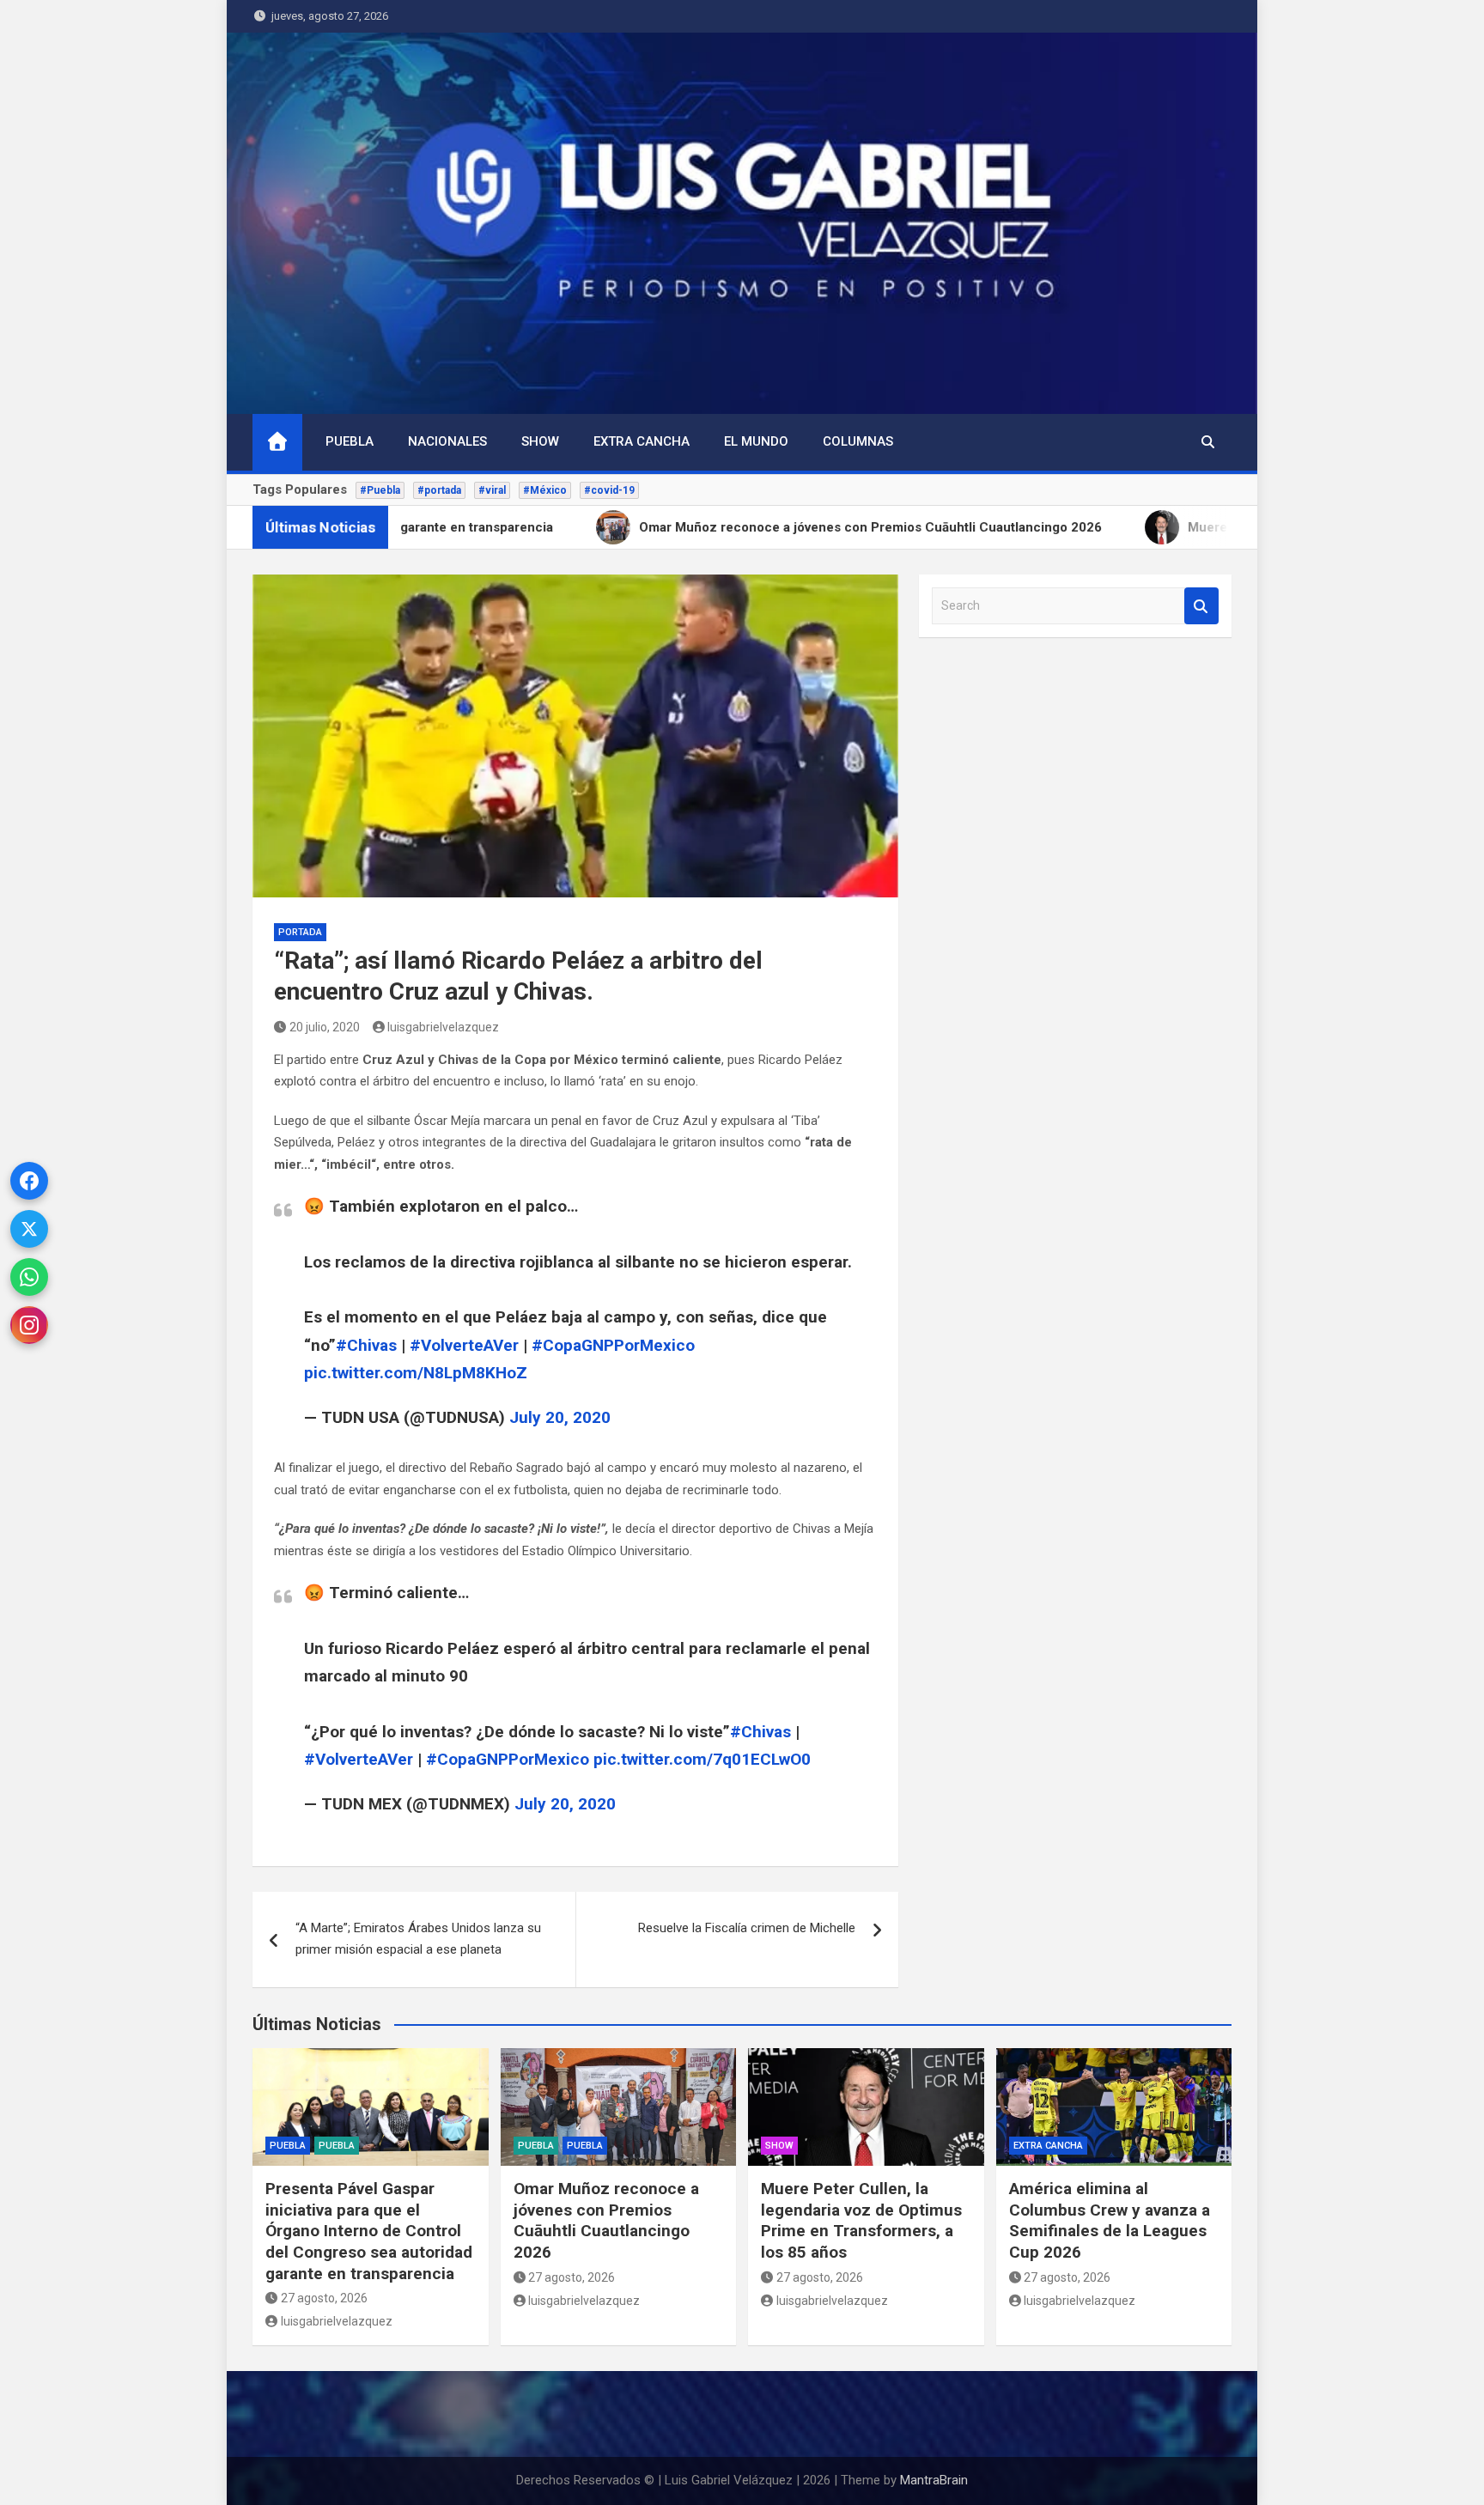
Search (1201, 606)
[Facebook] (29, 1181)
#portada (439, 490)
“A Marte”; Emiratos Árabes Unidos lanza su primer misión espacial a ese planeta (418, 1939)
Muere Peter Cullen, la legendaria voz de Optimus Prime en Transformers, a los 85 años (861, 2220)
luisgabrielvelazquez (443, 1027)
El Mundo (756, 441)
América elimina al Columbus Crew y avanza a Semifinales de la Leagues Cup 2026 (1110, 2220)
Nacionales (447, 441)
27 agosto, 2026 (324, 2298)
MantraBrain (934, 2480)
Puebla (350, 441)
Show (540, 441)
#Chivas (366, 1345)
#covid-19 (609, 490)
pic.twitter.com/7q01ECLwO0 (702, 1759)
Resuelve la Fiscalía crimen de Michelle (747, 1928)
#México (545, 490)
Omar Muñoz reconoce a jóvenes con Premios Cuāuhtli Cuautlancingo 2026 (606, 2220)
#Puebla (380, 490)
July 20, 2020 (560, 1417)
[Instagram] (29, 1325)
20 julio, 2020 (325, 1027)
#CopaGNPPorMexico (613, 1345)
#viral (492, 490)
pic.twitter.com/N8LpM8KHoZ (416, 1373)
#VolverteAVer (464, 1345)
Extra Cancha (642, 441)
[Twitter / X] (29, 1229)
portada (300, 932)
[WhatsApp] (29, 1277)
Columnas (858, 441)
